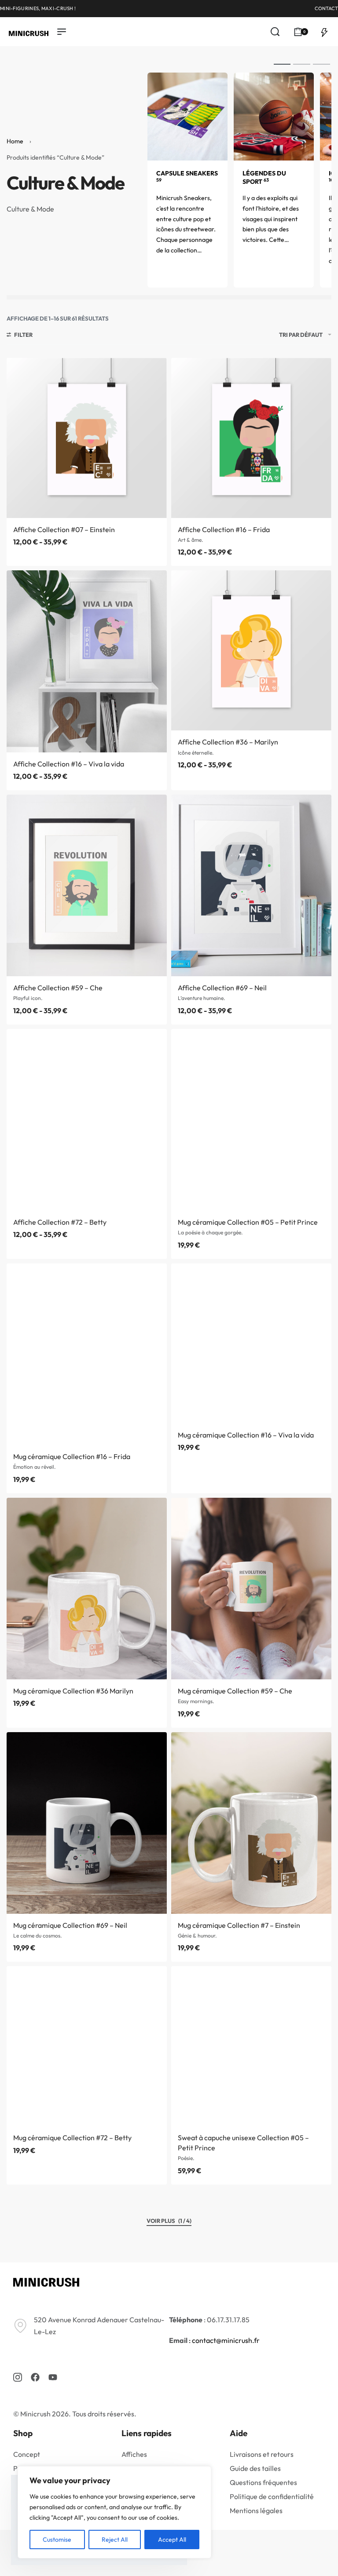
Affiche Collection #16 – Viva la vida (69, 764)
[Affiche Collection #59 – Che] (87, 885)
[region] (114, 2512)
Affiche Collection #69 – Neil (222, 988)
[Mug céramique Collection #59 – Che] (251, 1589)
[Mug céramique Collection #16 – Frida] (87, 1354)
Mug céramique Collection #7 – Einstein (239, 1925)
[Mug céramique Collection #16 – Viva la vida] (251, 1343)
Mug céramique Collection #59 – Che (235, 1691)
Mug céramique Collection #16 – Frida (72, 1456)
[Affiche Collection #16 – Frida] (251, 438)
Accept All (172, 2540)
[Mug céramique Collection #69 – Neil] (87, 1823)
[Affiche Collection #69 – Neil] (251, 885)
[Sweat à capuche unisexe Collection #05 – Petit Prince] (251, 2046)
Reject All (115, 2540)
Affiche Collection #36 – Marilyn (228, 742)
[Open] (324, 32)
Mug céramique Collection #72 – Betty (72, 2138)
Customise (57, 2540)
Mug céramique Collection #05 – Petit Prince (248, 1222)
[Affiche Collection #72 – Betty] (87, 1120)
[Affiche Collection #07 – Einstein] (87, 438)
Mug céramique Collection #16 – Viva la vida (246, 1435)
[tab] (282, 64)
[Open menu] (62, 32)
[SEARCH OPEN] (275, 32)
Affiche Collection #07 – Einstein (64, 529)
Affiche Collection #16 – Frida (224, 529)
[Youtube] (53, 2377)
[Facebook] (35, 2377)
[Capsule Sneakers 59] (187, 116)
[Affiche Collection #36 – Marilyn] (251, 650)
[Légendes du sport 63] (274, 116)
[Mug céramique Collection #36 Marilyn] (87, 1589)
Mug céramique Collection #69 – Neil (70, 1925)
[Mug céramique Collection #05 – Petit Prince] (251, 1120)
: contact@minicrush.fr (224, 2340)
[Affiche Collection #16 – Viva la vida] (87, 661)
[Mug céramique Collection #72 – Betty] (87, 2046)
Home (15, 141)
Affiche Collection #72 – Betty (60, 1222)
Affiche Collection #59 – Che (58, 988)
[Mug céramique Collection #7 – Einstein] (251, 1823)
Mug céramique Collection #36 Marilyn (73, 1691)
